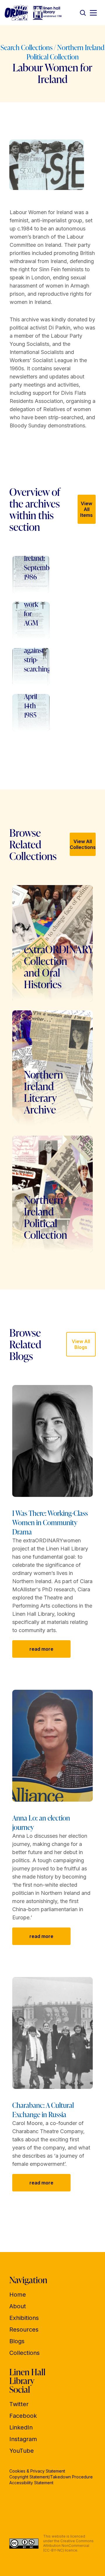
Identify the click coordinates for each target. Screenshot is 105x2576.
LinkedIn (21, 2427)
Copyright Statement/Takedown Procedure (51, 2477)
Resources (24, 2330)
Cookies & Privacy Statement (37, 2471)
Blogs (17, 2341)
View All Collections (83, 844)
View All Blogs (81, 1344)
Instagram (23, 2439)
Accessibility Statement (31, 2483)
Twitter (19, 2404)
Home (18, 2295)
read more (41, 1649)
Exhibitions (24, 2318)
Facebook (23, 2416)
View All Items (86, 509)
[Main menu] (93, 13)
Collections (24, 2353)
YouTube (22, 2451)
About (18, 2306)
